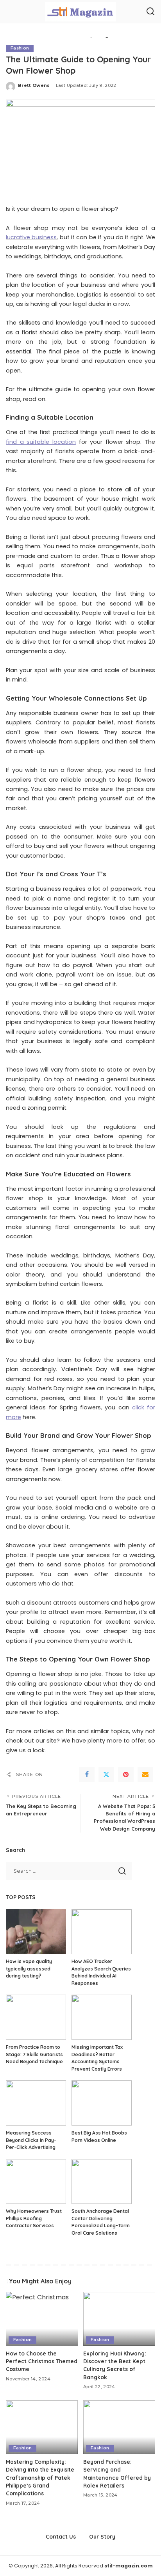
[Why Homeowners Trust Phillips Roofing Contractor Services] (36, 2182)
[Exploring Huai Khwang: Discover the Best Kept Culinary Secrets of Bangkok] (119, 2319)
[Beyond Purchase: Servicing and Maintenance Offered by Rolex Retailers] (119, 2427)
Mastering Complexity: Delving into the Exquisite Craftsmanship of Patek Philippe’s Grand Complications (40, 2478)
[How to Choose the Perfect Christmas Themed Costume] (42, 2319)
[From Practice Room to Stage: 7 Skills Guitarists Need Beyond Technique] (36, 2017)
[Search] (150, 12)
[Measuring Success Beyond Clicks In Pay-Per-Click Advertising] (36, 2103)
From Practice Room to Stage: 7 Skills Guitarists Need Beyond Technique (34, 2054)
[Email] (145, 1774)
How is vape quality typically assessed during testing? (29, 1969)
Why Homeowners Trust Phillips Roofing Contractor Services (34, 2218)
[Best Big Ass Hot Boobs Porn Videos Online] (102, 2103)
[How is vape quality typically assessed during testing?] (36, 1932)
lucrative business (31, 237)
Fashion (20, 48)
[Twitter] (106, 1774)
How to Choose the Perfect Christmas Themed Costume (42, 2361)
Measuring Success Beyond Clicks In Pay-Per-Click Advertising (31, 2140)
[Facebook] (87, 1774)
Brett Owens (34, 85)
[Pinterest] (126, 1774)
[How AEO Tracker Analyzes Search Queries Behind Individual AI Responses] (102, 1932)
